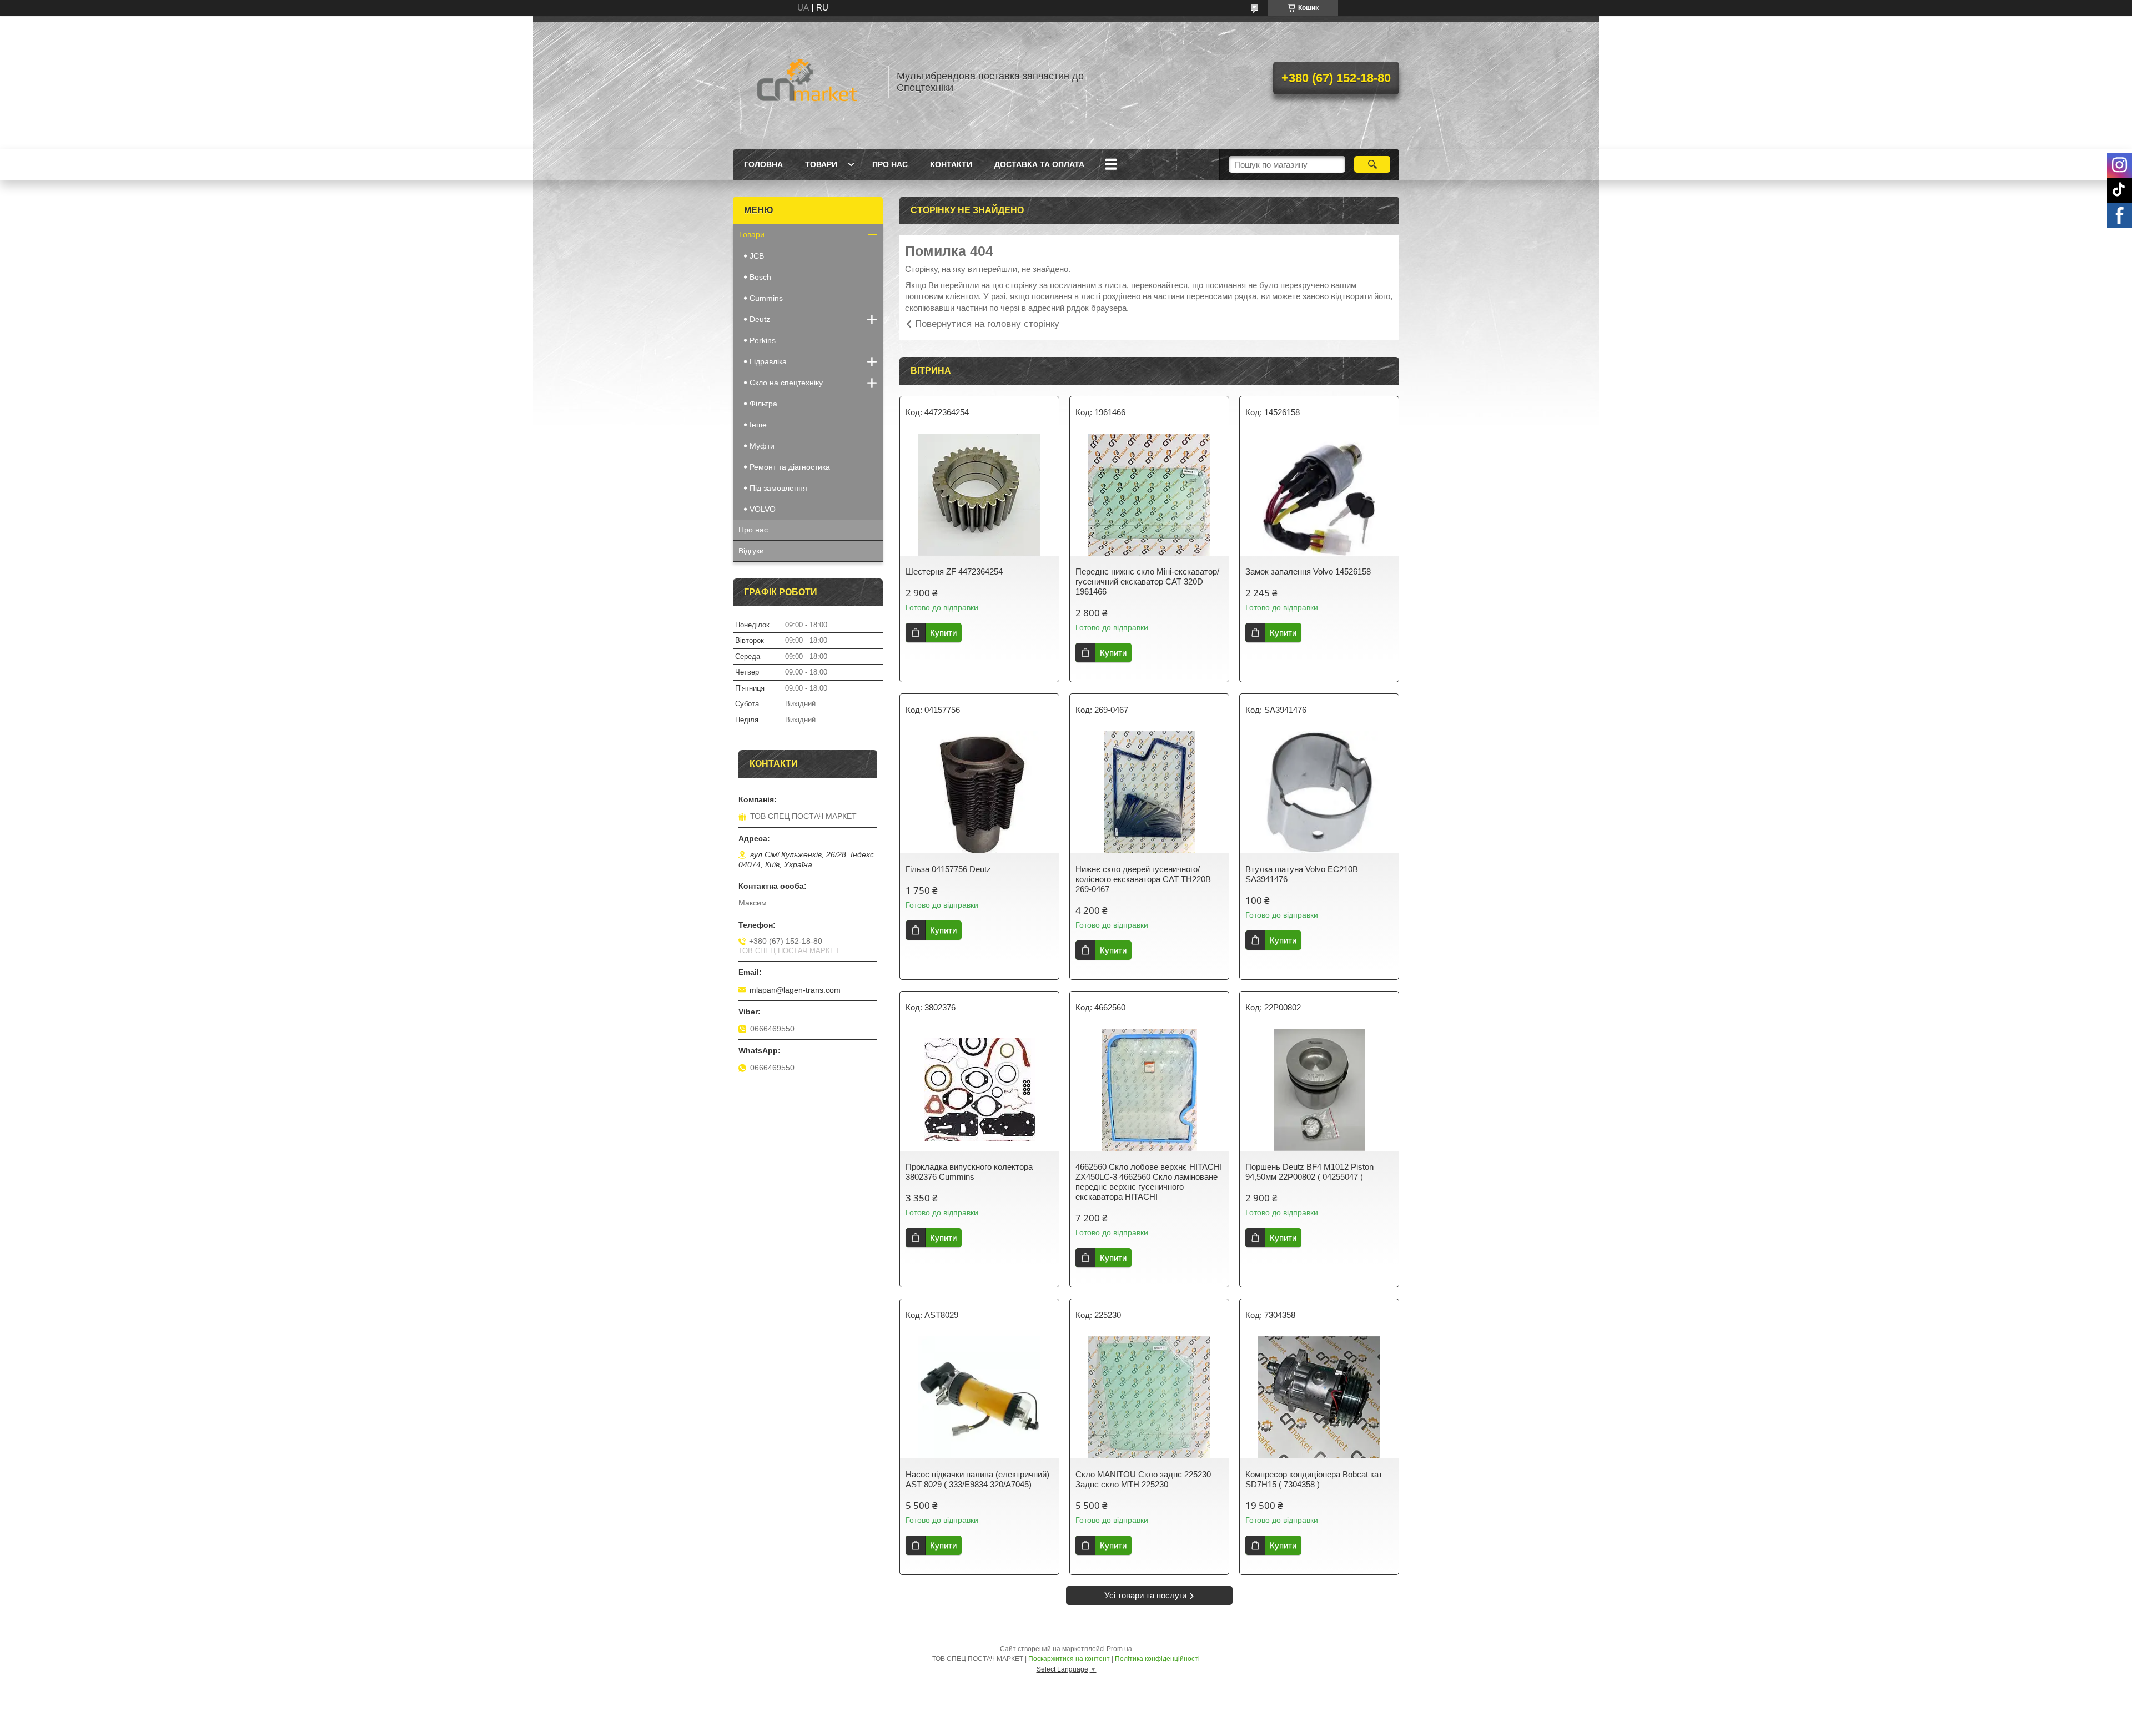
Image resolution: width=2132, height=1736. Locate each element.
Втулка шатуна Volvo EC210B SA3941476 (1302, 874)
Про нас (890, 164)
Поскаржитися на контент (1069, 1659)
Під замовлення (778, 488)
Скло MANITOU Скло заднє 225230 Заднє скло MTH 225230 (1143, 1479)
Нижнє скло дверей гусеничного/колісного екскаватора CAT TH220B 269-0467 (1143, 879)
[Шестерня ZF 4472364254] (979, 495)
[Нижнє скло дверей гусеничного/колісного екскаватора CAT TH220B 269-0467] (1149, 792)
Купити (943, 633)
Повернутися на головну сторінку (987, 324)
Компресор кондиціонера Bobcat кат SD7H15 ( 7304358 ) (1314, 1479)
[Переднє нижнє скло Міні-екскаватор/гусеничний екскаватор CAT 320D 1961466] (1149, 495)
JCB (757, 256)
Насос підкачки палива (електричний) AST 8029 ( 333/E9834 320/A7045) (977, 1479)
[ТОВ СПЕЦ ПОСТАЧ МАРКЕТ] (805, 82)
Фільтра (763, 404)
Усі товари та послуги (1145, 1595)
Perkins (763, 340)
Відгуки (751, 551)
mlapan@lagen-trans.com (795, 990)
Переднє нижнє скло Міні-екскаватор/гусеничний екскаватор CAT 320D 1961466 (1147, 582)
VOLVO (763, 509)
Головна (763, 164)
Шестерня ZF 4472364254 (954, 572)
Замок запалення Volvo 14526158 (1308, 572)
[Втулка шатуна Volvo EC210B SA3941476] (1319, 792)
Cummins (766, 298)
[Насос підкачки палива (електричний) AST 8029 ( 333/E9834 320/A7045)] (979, 1397)
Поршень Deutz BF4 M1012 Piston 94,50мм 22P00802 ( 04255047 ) (1309, 1172)
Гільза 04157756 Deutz (948, 869)
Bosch (760, 277)
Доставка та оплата (1039, 164)
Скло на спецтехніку (786, 383)
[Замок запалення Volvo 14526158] (1319, 495)
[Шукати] (1372, 164)
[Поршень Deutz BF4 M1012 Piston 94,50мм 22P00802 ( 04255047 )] (1319, 1090)
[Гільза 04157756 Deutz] (979, 792)
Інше (758, 425)
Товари (821, 164)
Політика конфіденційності (1157, 1659)
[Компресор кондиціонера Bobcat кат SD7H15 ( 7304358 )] (1319, 1397)
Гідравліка (768, 361)
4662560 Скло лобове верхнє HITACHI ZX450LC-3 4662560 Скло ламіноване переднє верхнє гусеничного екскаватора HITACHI (1149, 1182)
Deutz (760, 319)
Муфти (762, 446)
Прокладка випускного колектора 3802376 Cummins (969, 1172)
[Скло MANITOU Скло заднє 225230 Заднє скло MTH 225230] (1149, 1397)
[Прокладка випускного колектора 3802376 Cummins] (979, 1090)
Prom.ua (1119, 1649)
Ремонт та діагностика (790, 467)
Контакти (951, 164)
